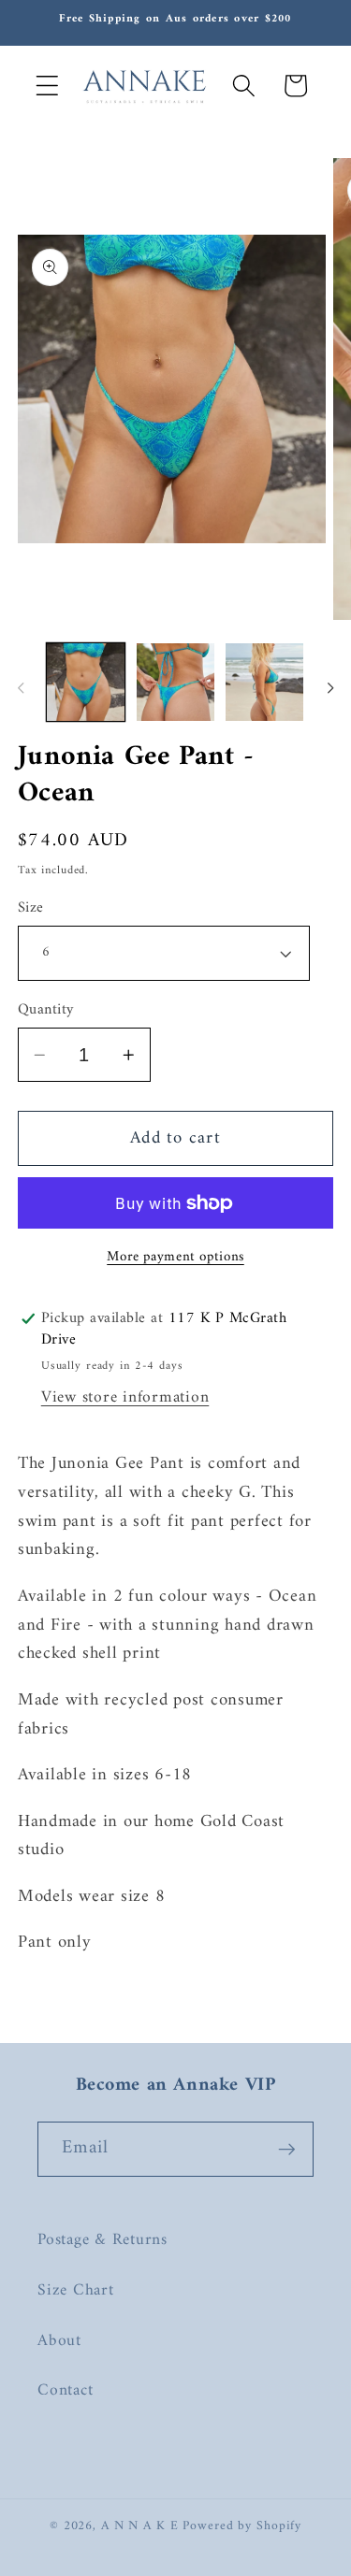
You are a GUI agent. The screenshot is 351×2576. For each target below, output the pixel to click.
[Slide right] (330, 688)
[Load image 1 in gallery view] (86, 682)
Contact (65, 2390)
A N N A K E (142, 2526)
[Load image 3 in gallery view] (264, 682)
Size (31, 908)
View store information (125, 1397)
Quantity (46, 1010)
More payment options (175, 1257)
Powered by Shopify (242, 2526)
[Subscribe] (287, 2149)
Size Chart (76, 2290)
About (59, 2341)
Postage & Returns (102, 2240)
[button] (47, 86)
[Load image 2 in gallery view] (175, 682)
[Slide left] (21, 688)
